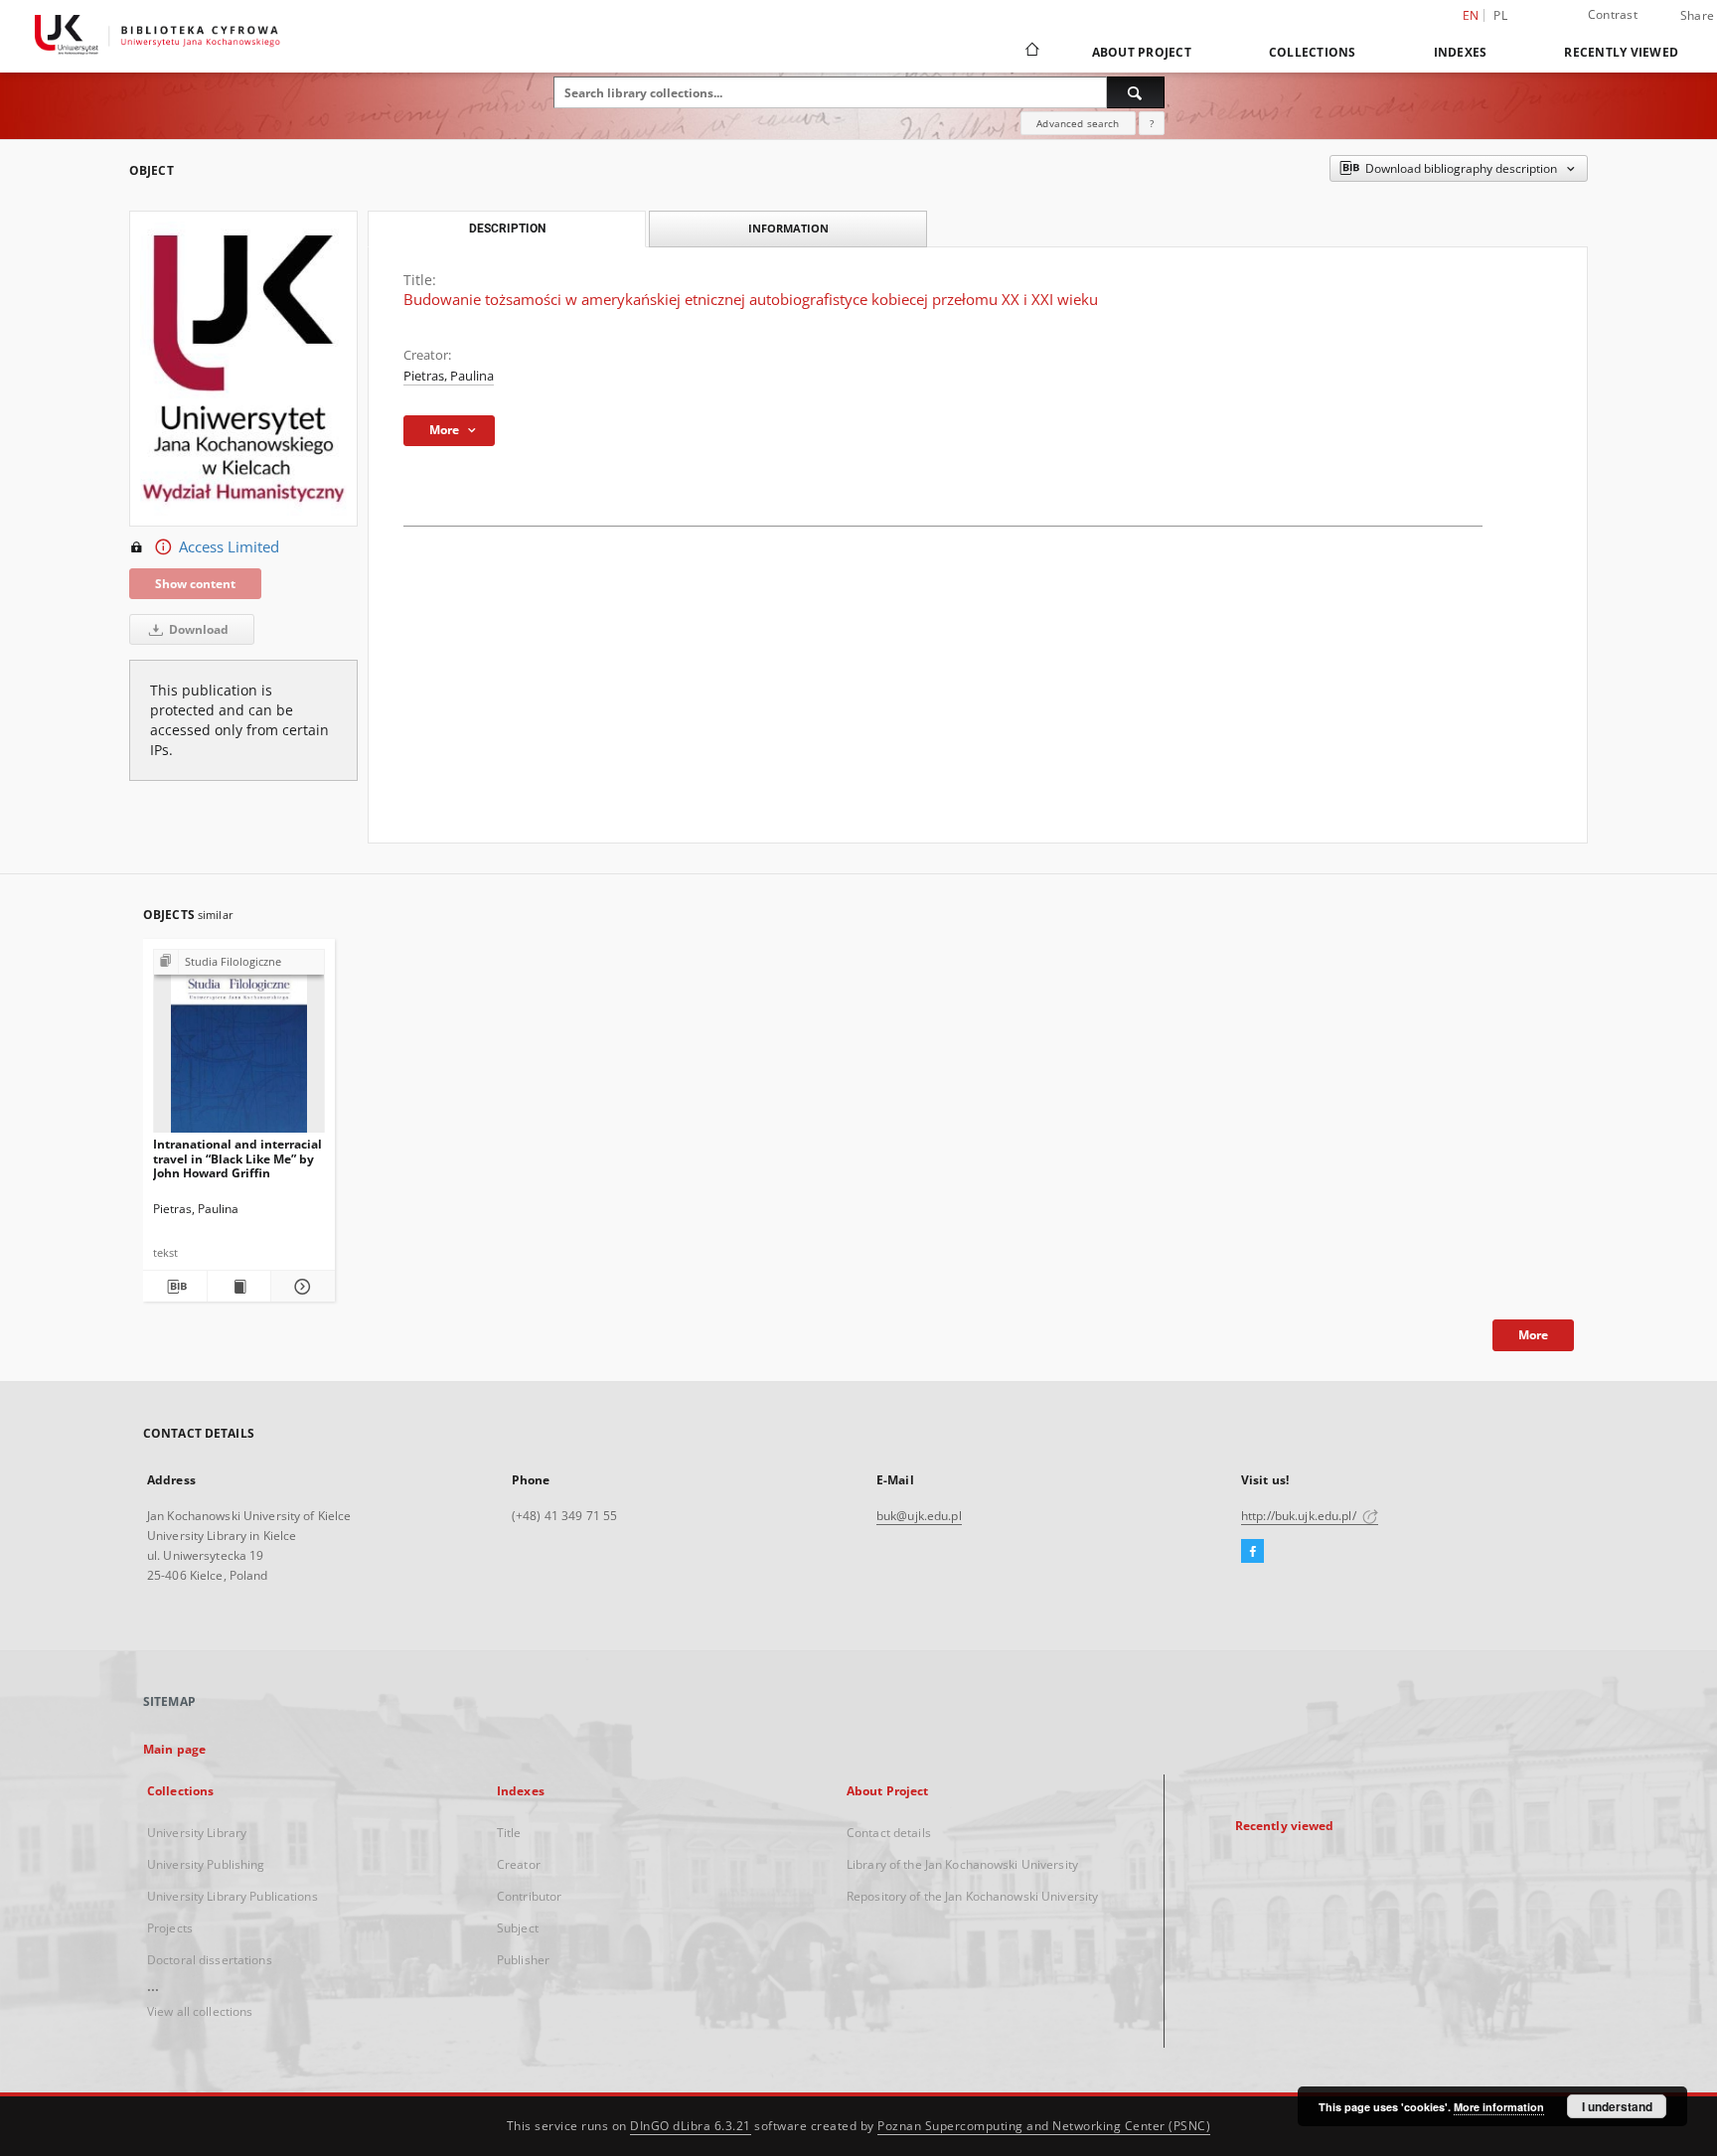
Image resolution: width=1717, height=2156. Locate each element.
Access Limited (229, 547)
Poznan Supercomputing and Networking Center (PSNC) (1044, 2126)
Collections (1313, 52)
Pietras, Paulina (449, 376)
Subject (518, 1928)
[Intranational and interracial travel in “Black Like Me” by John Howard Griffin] (239, 1047)
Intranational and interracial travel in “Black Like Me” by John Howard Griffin (237, 1158)
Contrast (1613, 14)
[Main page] (1031, 52)
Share (1697, 16)
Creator (519, 1864)
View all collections (200, 2011)
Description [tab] (507, 229)
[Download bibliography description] (175, 1287)
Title (509, 1833)
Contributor (529, 1896)
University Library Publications (233, 1896)
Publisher (523, 1960)
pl (1500, 15)
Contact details (889, 1833)
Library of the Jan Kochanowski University (962, 1864)
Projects (170, 1928)
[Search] (1136, 92)
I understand (1617, 2106)
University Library (197, 1833)
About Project (1142, 52)
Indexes (1461, 52)
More (1533, 1335)
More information (1499, 2107)
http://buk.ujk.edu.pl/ (1300, 1516)
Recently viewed (1621, 52)
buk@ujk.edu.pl (919, 1516)
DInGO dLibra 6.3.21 (691, 2126)
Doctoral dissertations (210, 1960)
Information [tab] (788, 228)
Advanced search (1078, 123)
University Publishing (206, 1864)
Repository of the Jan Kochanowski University (972, 1896)
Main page (174, 1749)
